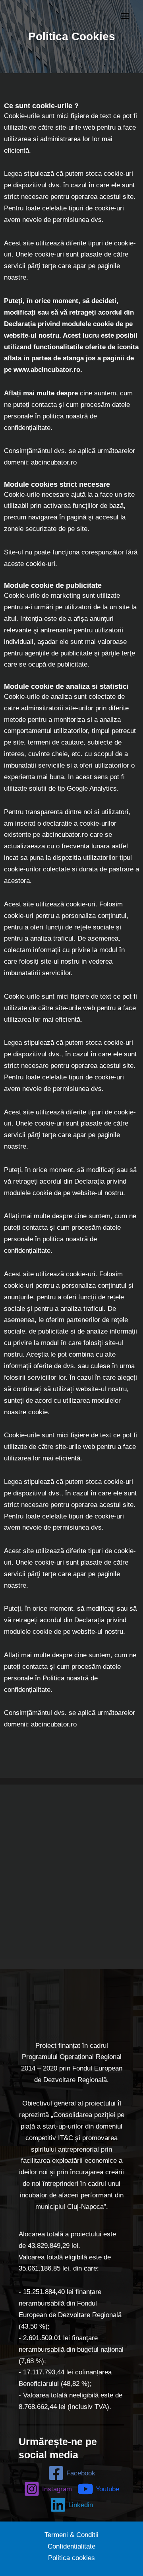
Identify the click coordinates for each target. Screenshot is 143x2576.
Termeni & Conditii (71, 2535)
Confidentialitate (71, 2546)
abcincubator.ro (54, 462)
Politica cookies (71, 2558)
